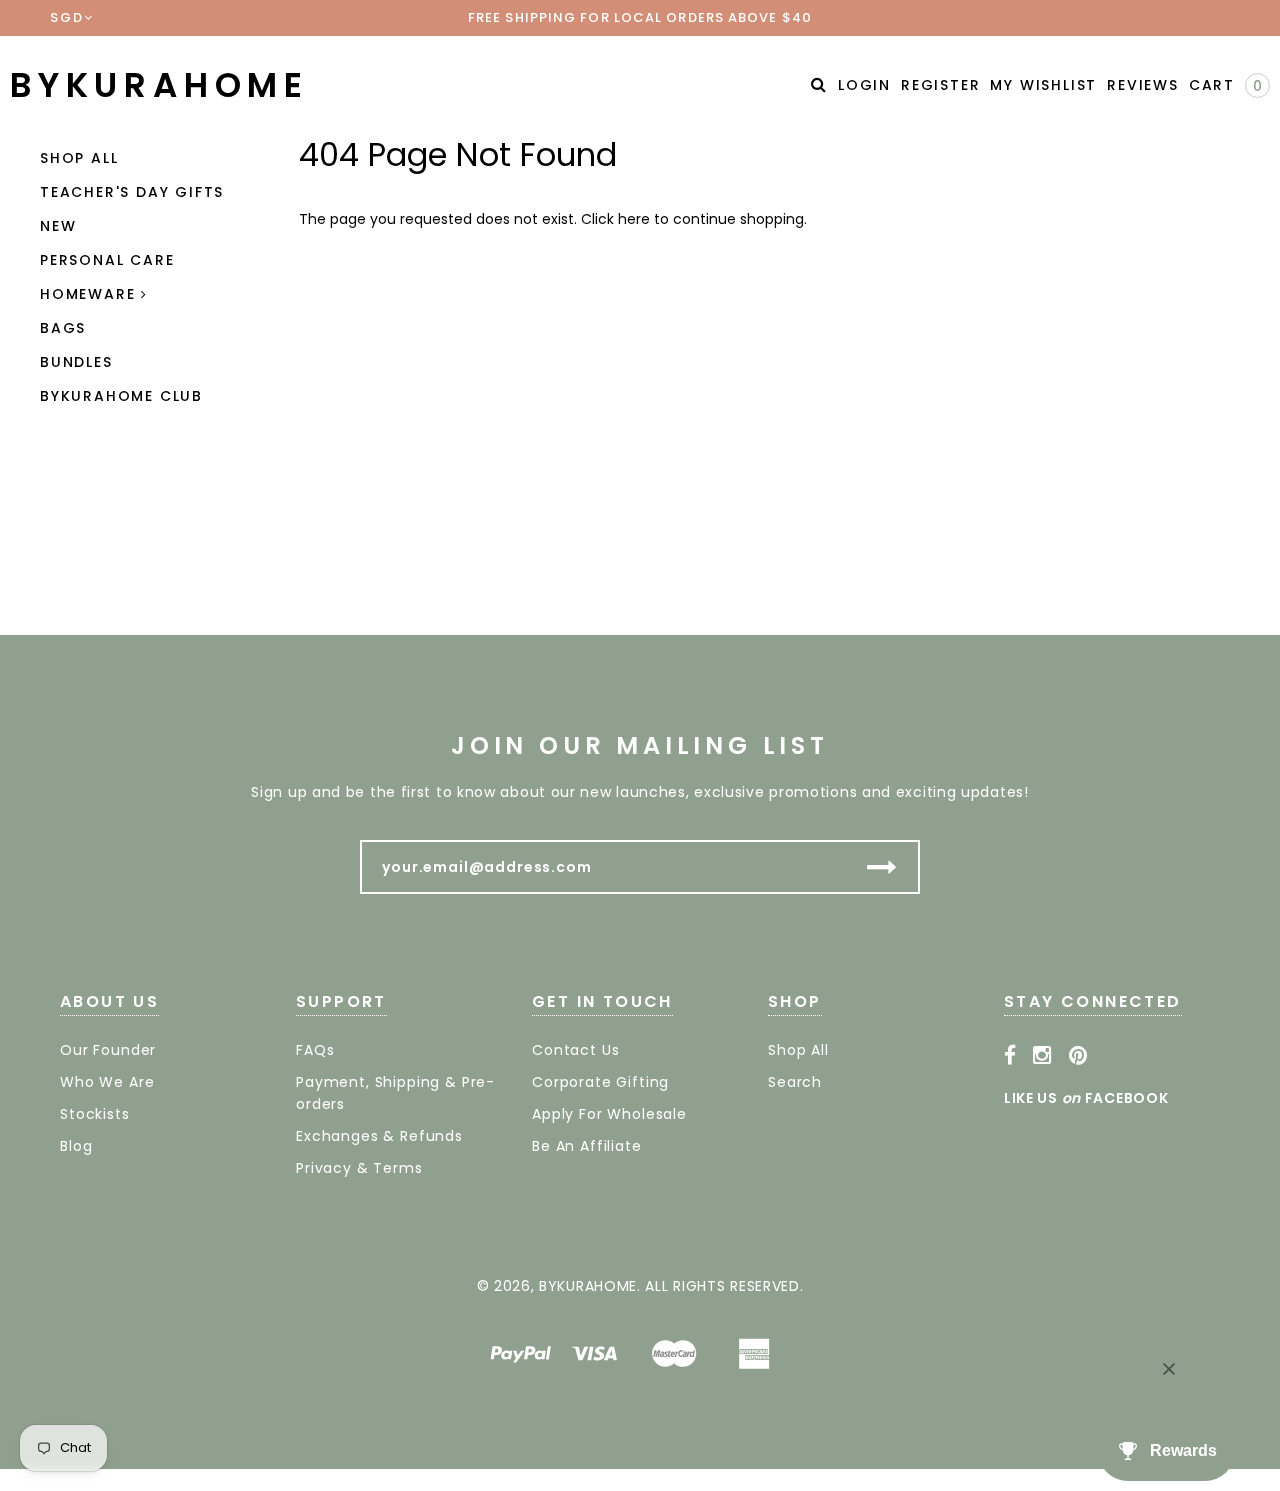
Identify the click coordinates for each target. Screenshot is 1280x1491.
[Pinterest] (1078, 1056)
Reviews (1143, 85)
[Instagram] (1042, 1056)
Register (940, 85)
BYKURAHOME (159, 85)
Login (864, 85)
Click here (617, 219)
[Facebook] (1010, 1056)
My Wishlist (1043, 85)
